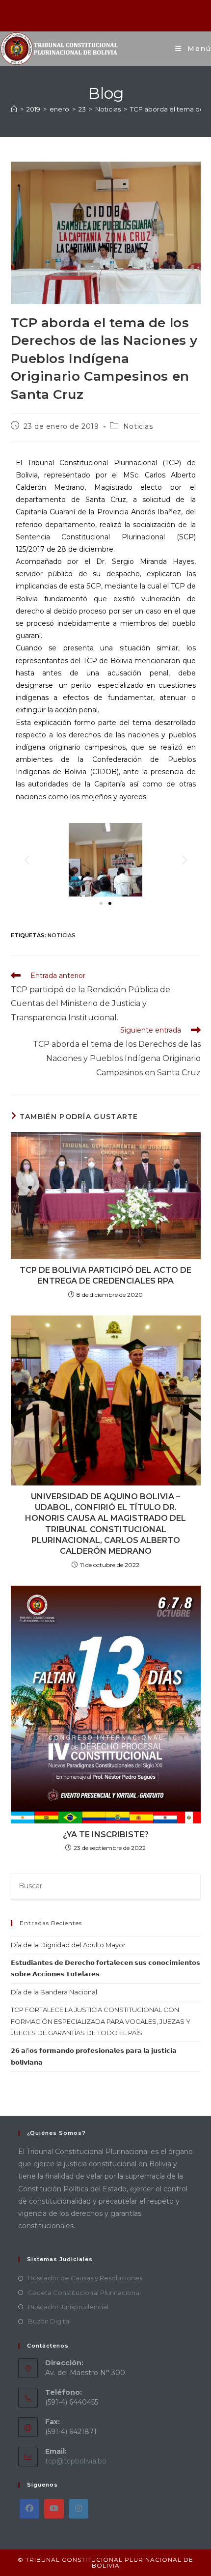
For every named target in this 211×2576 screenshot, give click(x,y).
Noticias (138, 426)
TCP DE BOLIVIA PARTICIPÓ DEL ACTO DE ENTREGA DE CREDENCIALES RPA (105, 1275)
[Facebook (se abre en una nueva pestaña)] (94, 14)
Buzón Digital (49, 2321)
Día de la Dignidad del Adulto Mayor (68, 1945)
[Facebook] (29, 2509)
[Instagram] (79, 2509)
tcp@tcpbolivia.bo (76, 2461)
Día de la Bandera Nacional (54, 1992)
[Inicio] (14, 109)
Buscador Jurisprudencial (68, 2307)
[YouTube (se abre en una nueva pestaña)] (119, 14)
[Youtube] (54, 2509)
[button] (27, 859)
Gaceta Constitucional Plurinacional (84, 2293)
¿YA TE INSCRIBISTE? (106, 1834)
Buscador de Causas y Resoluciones (85, 2278)
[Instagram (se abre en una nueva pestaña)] (107, 14)
